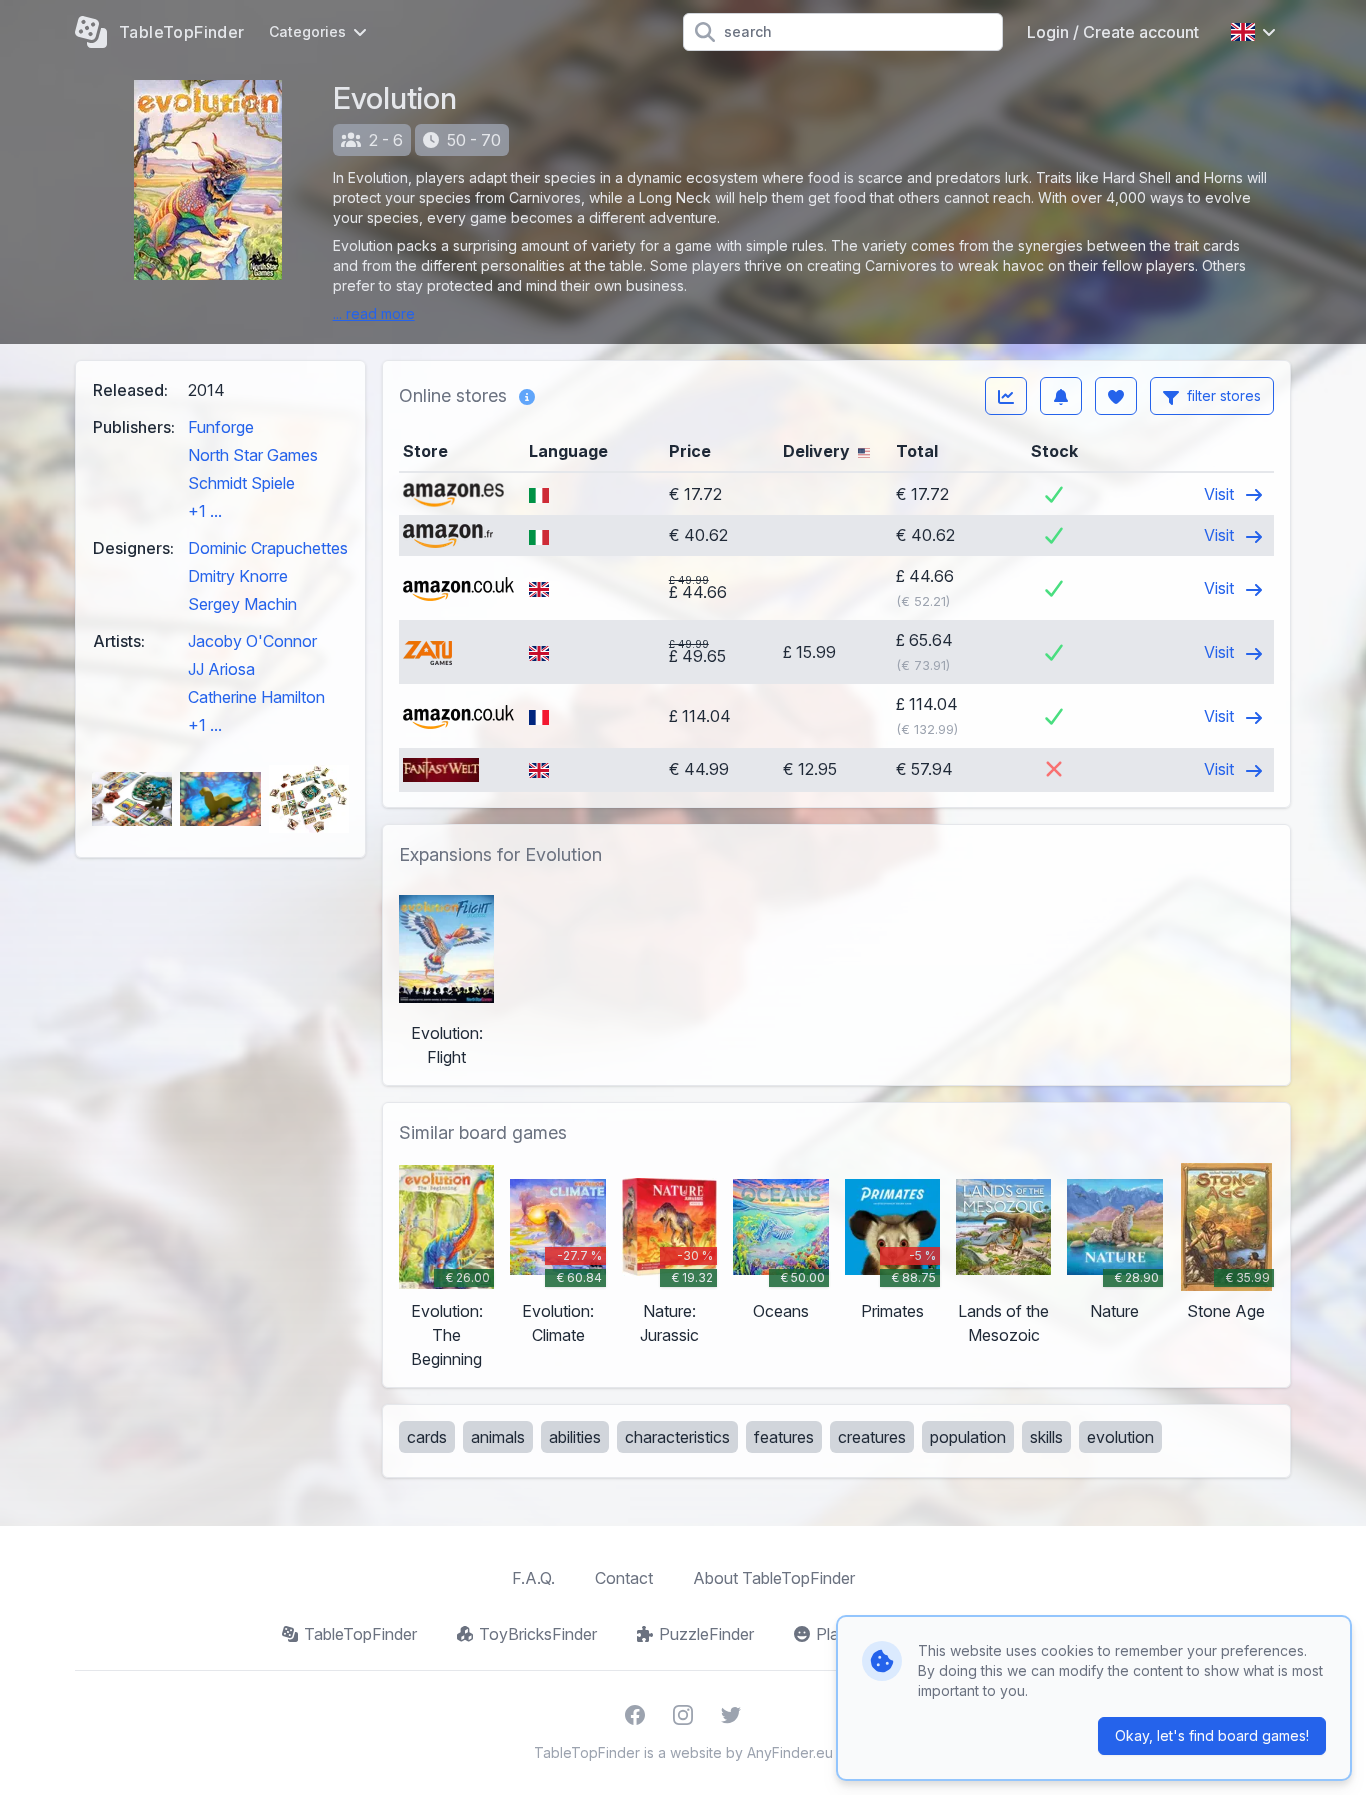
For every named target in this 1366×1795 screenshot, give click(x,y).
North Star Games (253, 455)
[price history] (1006, 396)
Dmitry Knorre (238, 576)
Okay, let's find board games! (1212, 1735)
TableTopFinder (360, 1634)
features (784, 1437)
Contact (624, 1578)
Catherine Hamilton (256, 697)
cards (427, 1437)
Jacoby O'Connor (252, 641)
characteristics (677, 1437)
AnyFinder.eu (790, 1752)
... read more (374, 313)
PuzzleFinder (706, 1634)
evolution (1120, 1437)
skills (1046, 1437)
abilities (575, 1437)
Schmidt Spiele (241, 483)
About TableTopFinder (774, 1578)
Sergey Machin (242, 604)
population (968, 1437)
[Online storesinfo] (527, 396)
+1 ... (205, 511)
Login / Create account (1113, 32)
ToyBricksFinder (538, 1634)
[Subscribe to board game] (1061, 396)
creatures (872, 1437)
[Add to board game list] (1116, 396)
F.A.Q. (533, 1578)
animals (498, 1437)
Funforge (221, 427)
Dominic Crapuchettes (268, 548)
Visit (1221, 494)
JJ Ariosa (221, 669)
